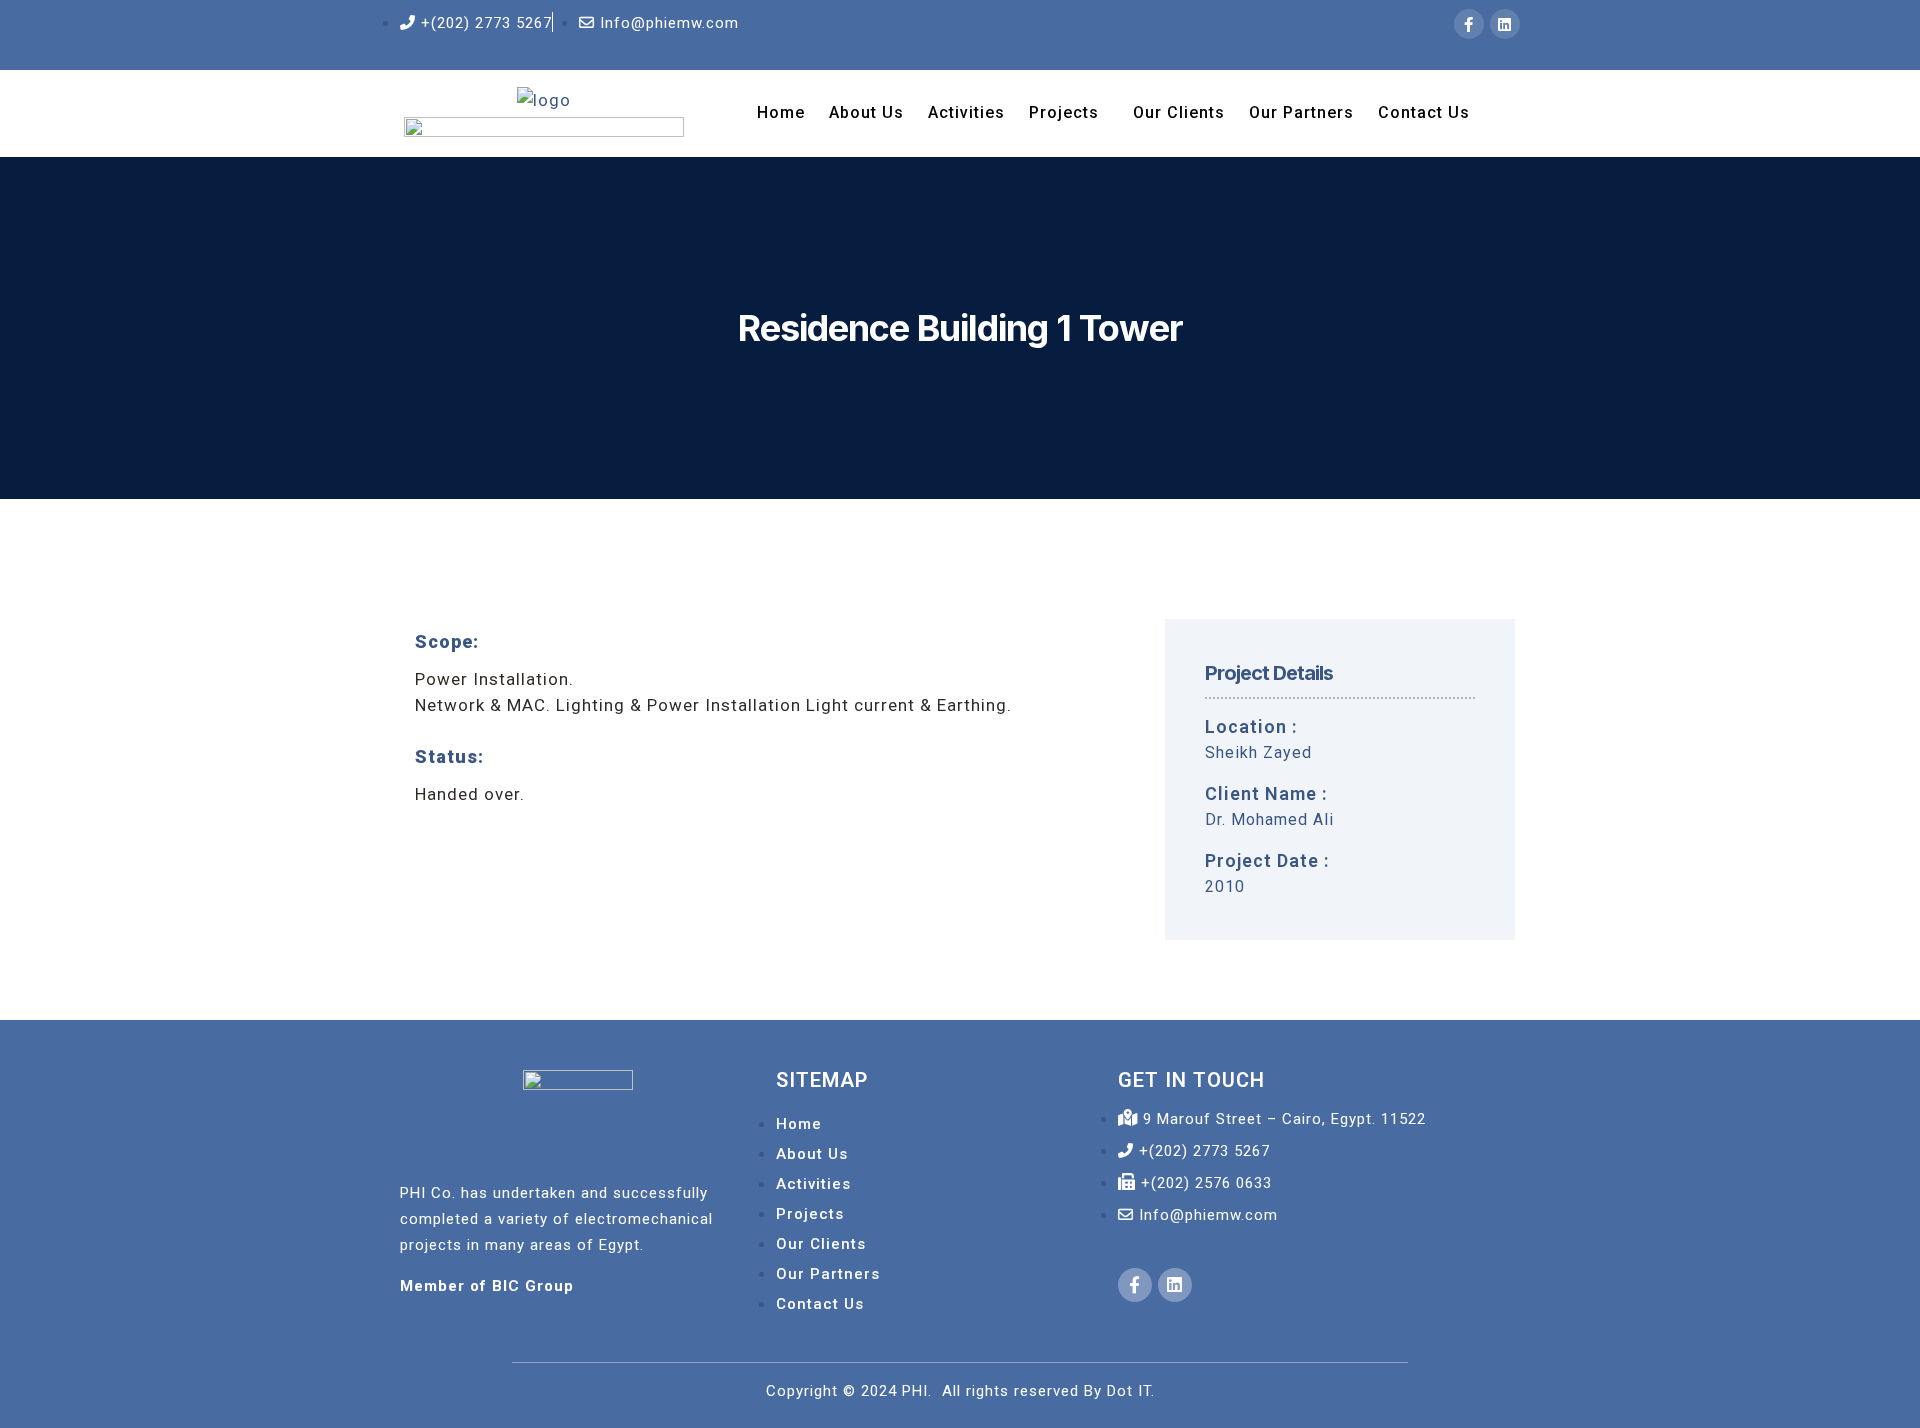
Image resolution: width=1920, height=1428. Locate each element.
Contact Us (1424, 112)
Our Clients (1179, 112)
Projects (1064, 112)
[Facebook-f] (1469, 24)
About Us (866, 112)
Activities (966, 112)
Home (781, 112)
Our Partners (1301, 112)
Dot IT (1129, 1391)
